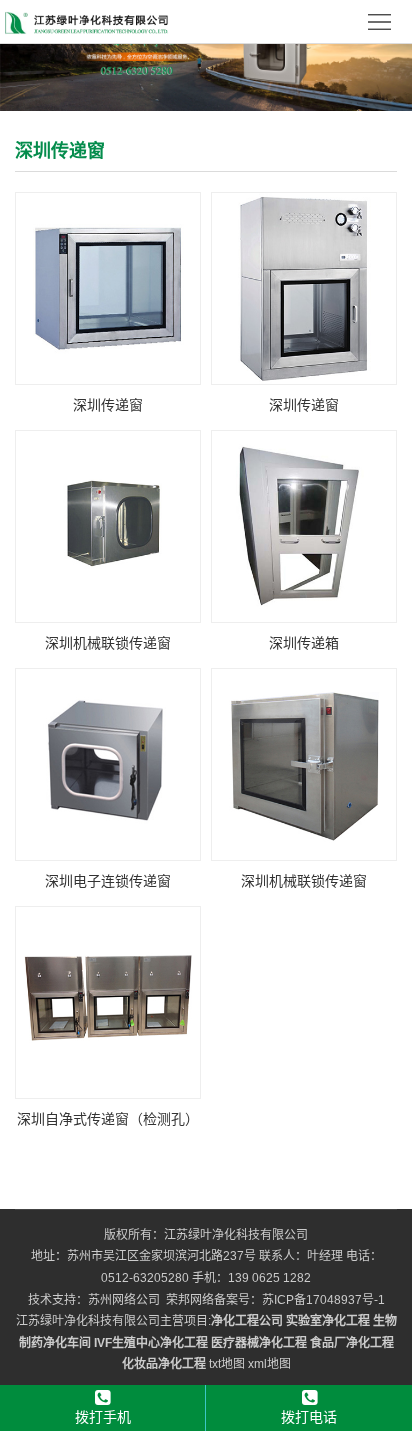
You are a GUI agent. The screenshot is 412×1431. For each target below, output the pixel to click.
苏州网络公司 (124, 1300)
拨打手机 (103, 1417)
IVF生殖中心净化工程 (151, 1343)
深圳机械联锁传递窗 (108, 643)
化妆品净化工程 (164, 1364)
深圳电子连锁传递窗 (108, 881)
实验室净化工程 (328, 1321)
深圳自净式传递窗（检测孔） (108, 1119)
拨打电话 (309, 1417)
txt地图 (227, 1364)
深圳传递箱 (304, 643)
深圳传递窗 (108, 405)
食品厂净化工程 (352, 1343)
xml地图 (269, 1364)
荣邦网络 (190, 1300)
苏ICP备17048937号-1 (323, 1300)
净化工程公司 (247, 1321)
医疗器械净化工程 (259, 1343)
